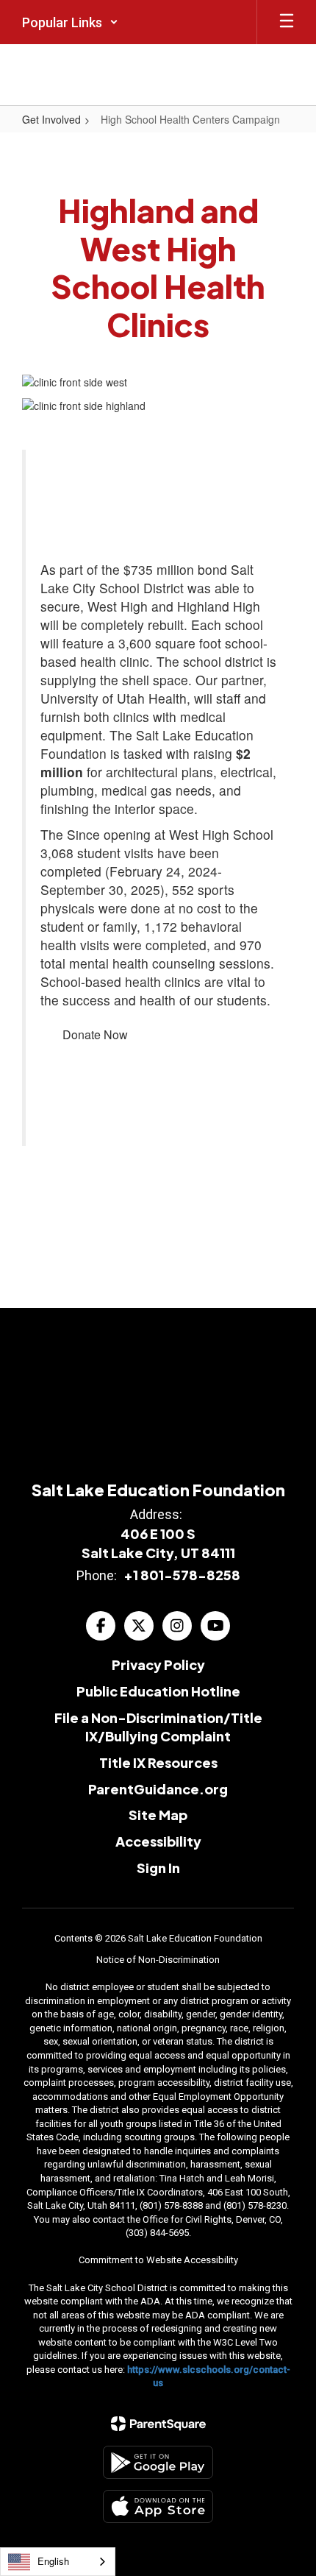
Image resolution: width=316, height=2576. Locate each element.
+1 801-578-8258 (182, 1575)
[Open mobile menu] (287, 22)
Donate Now (95, 1034)
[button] (70, 22)
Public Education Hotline (158, 1691)
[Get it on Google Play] (158, 2462)
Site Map (158, 1815)
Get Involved (51, 119)
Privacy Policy (158, 1664)
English (53, 2561)
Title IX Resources (158, 1762)
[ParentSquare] (158, 2424)
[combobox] (58, 2562)
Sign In (158, 1868)
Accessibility (158, 1841)
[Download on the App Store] (158, 2506)
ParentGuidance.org (158, 1789)
